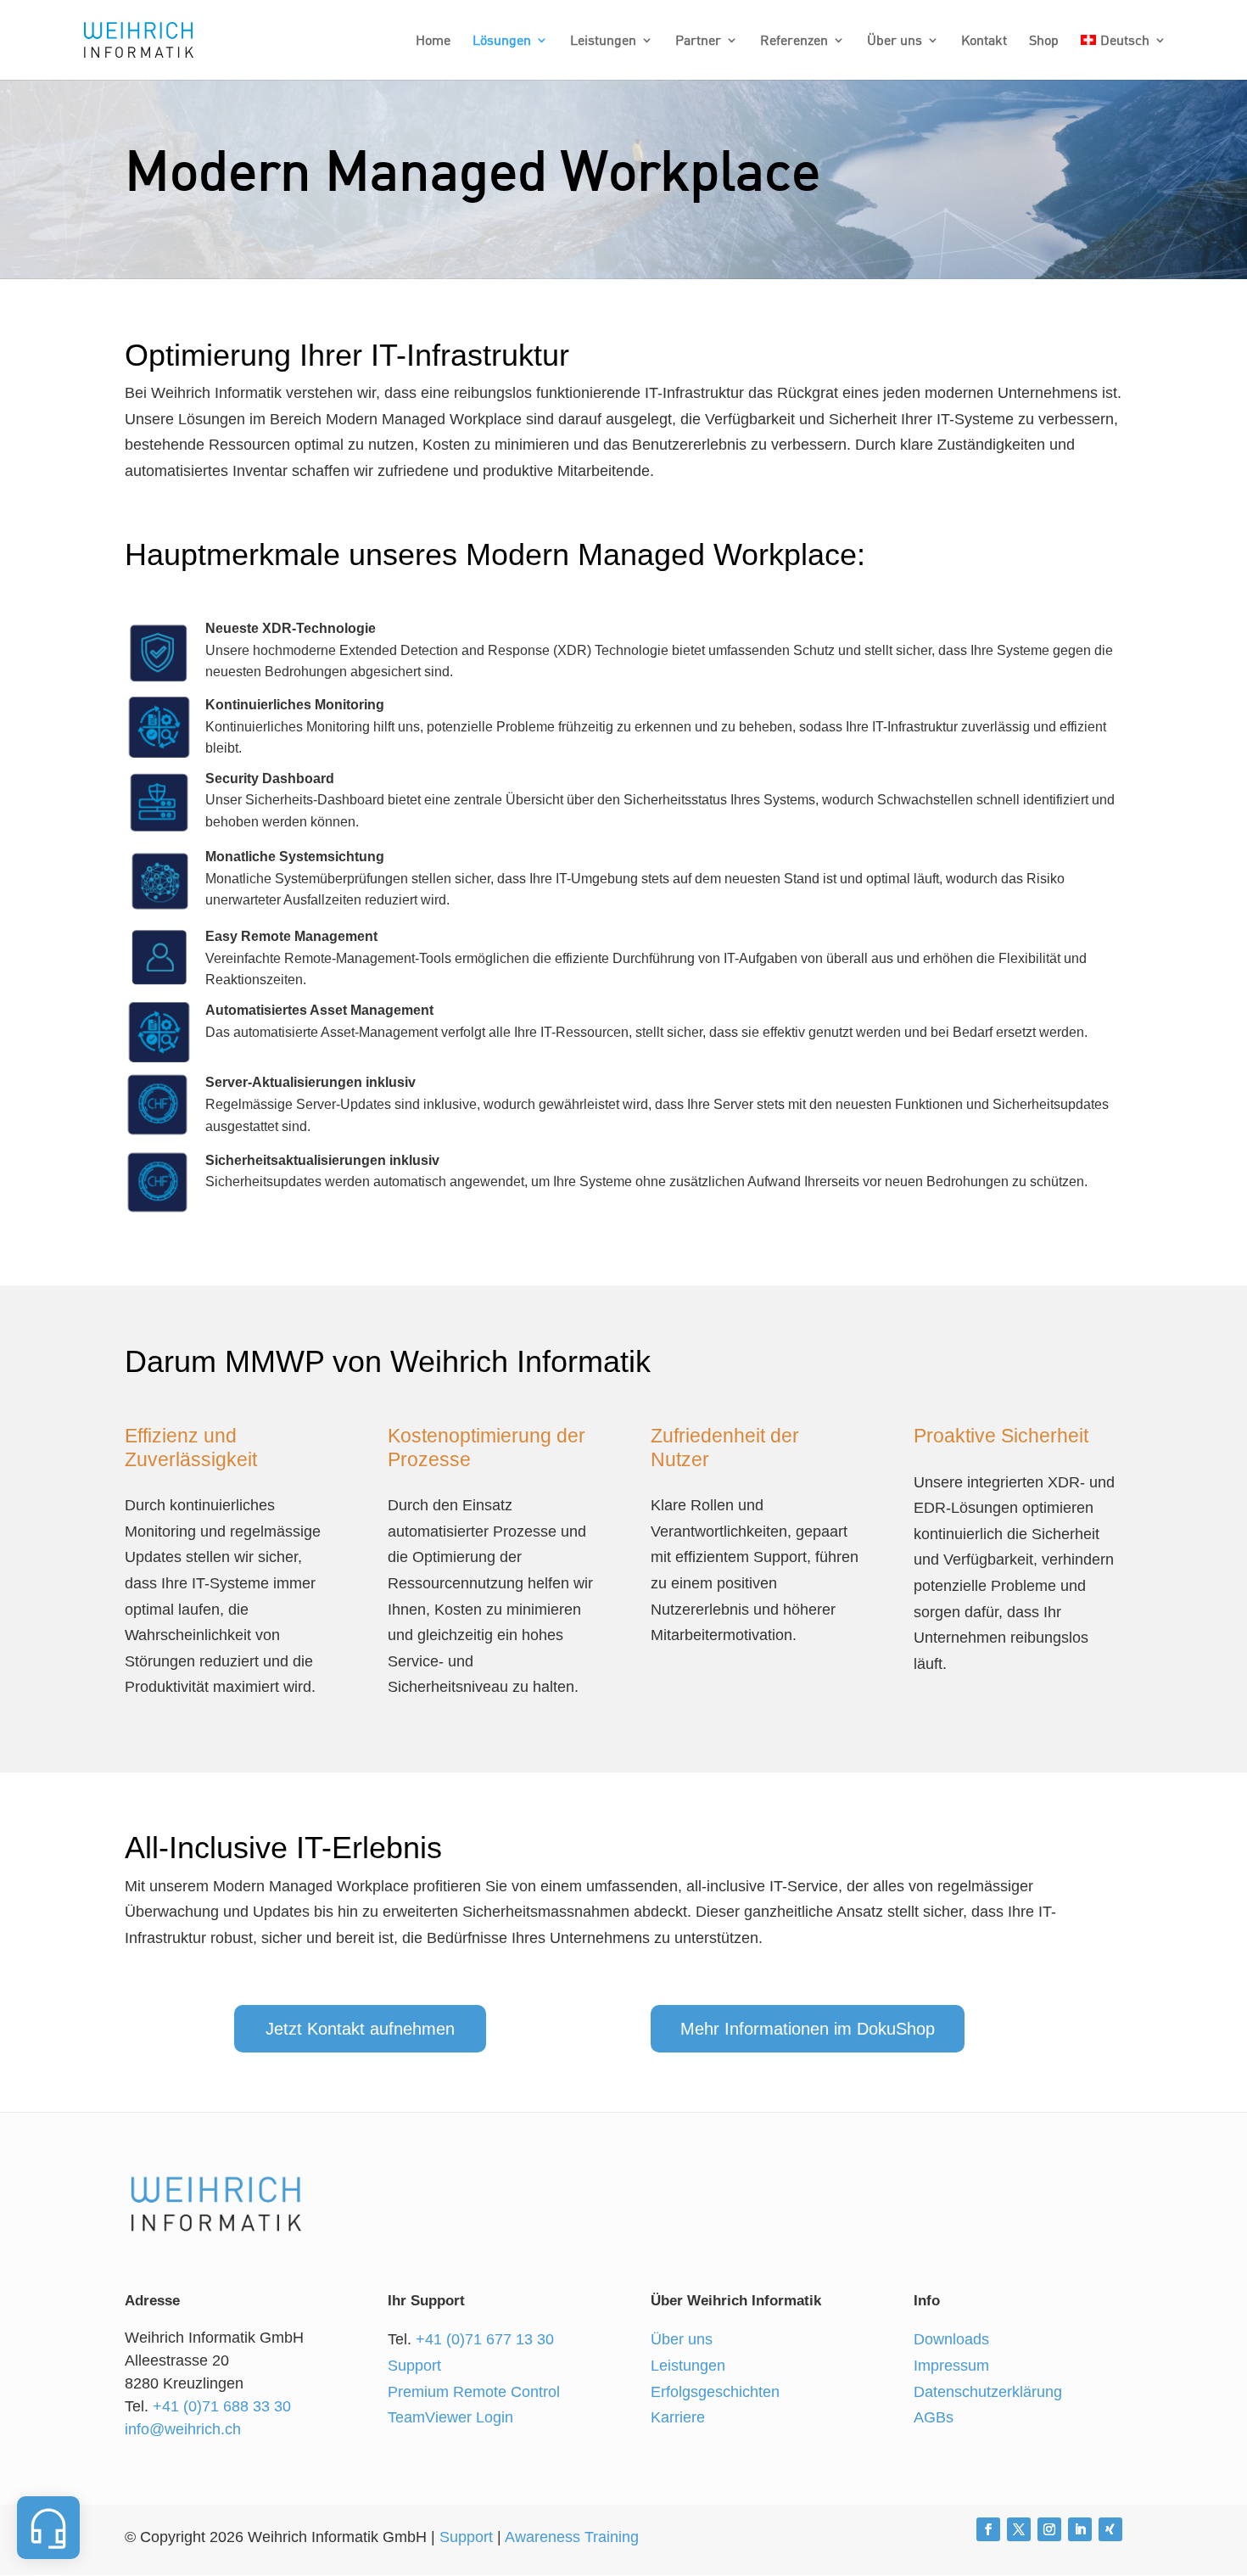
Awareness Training (572, 2537)
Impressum (951, 2366)
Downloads (951, 2339)
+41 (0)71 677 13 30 (485, 2339)
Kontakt (984, 41)
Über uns (895, 41)
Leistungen (603, 41)
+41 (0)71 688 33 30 (222, 2406)
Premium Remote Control (474, 2392)
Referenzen (794, 41)
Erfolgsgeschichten (715, 2392)
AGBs (934, 2417)
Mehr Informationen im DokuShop (808, 2029)
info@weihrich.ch (183, 2429)
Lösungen (502, 41)
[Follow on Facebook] (988, 2529)
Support (414, 2366)
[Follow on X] (1019, 2529)
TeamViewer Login (450, 2417)
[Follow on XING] (1110, 2529)
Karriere (678, 2417)
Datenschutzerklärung (988, 2392)
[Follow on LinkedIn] (1080, 2529)
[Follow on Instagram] (1049, 2529)
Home (433, 41)
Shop (1044, 41)
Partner (698, 41)
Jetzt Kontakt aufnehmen (360, 2029)
